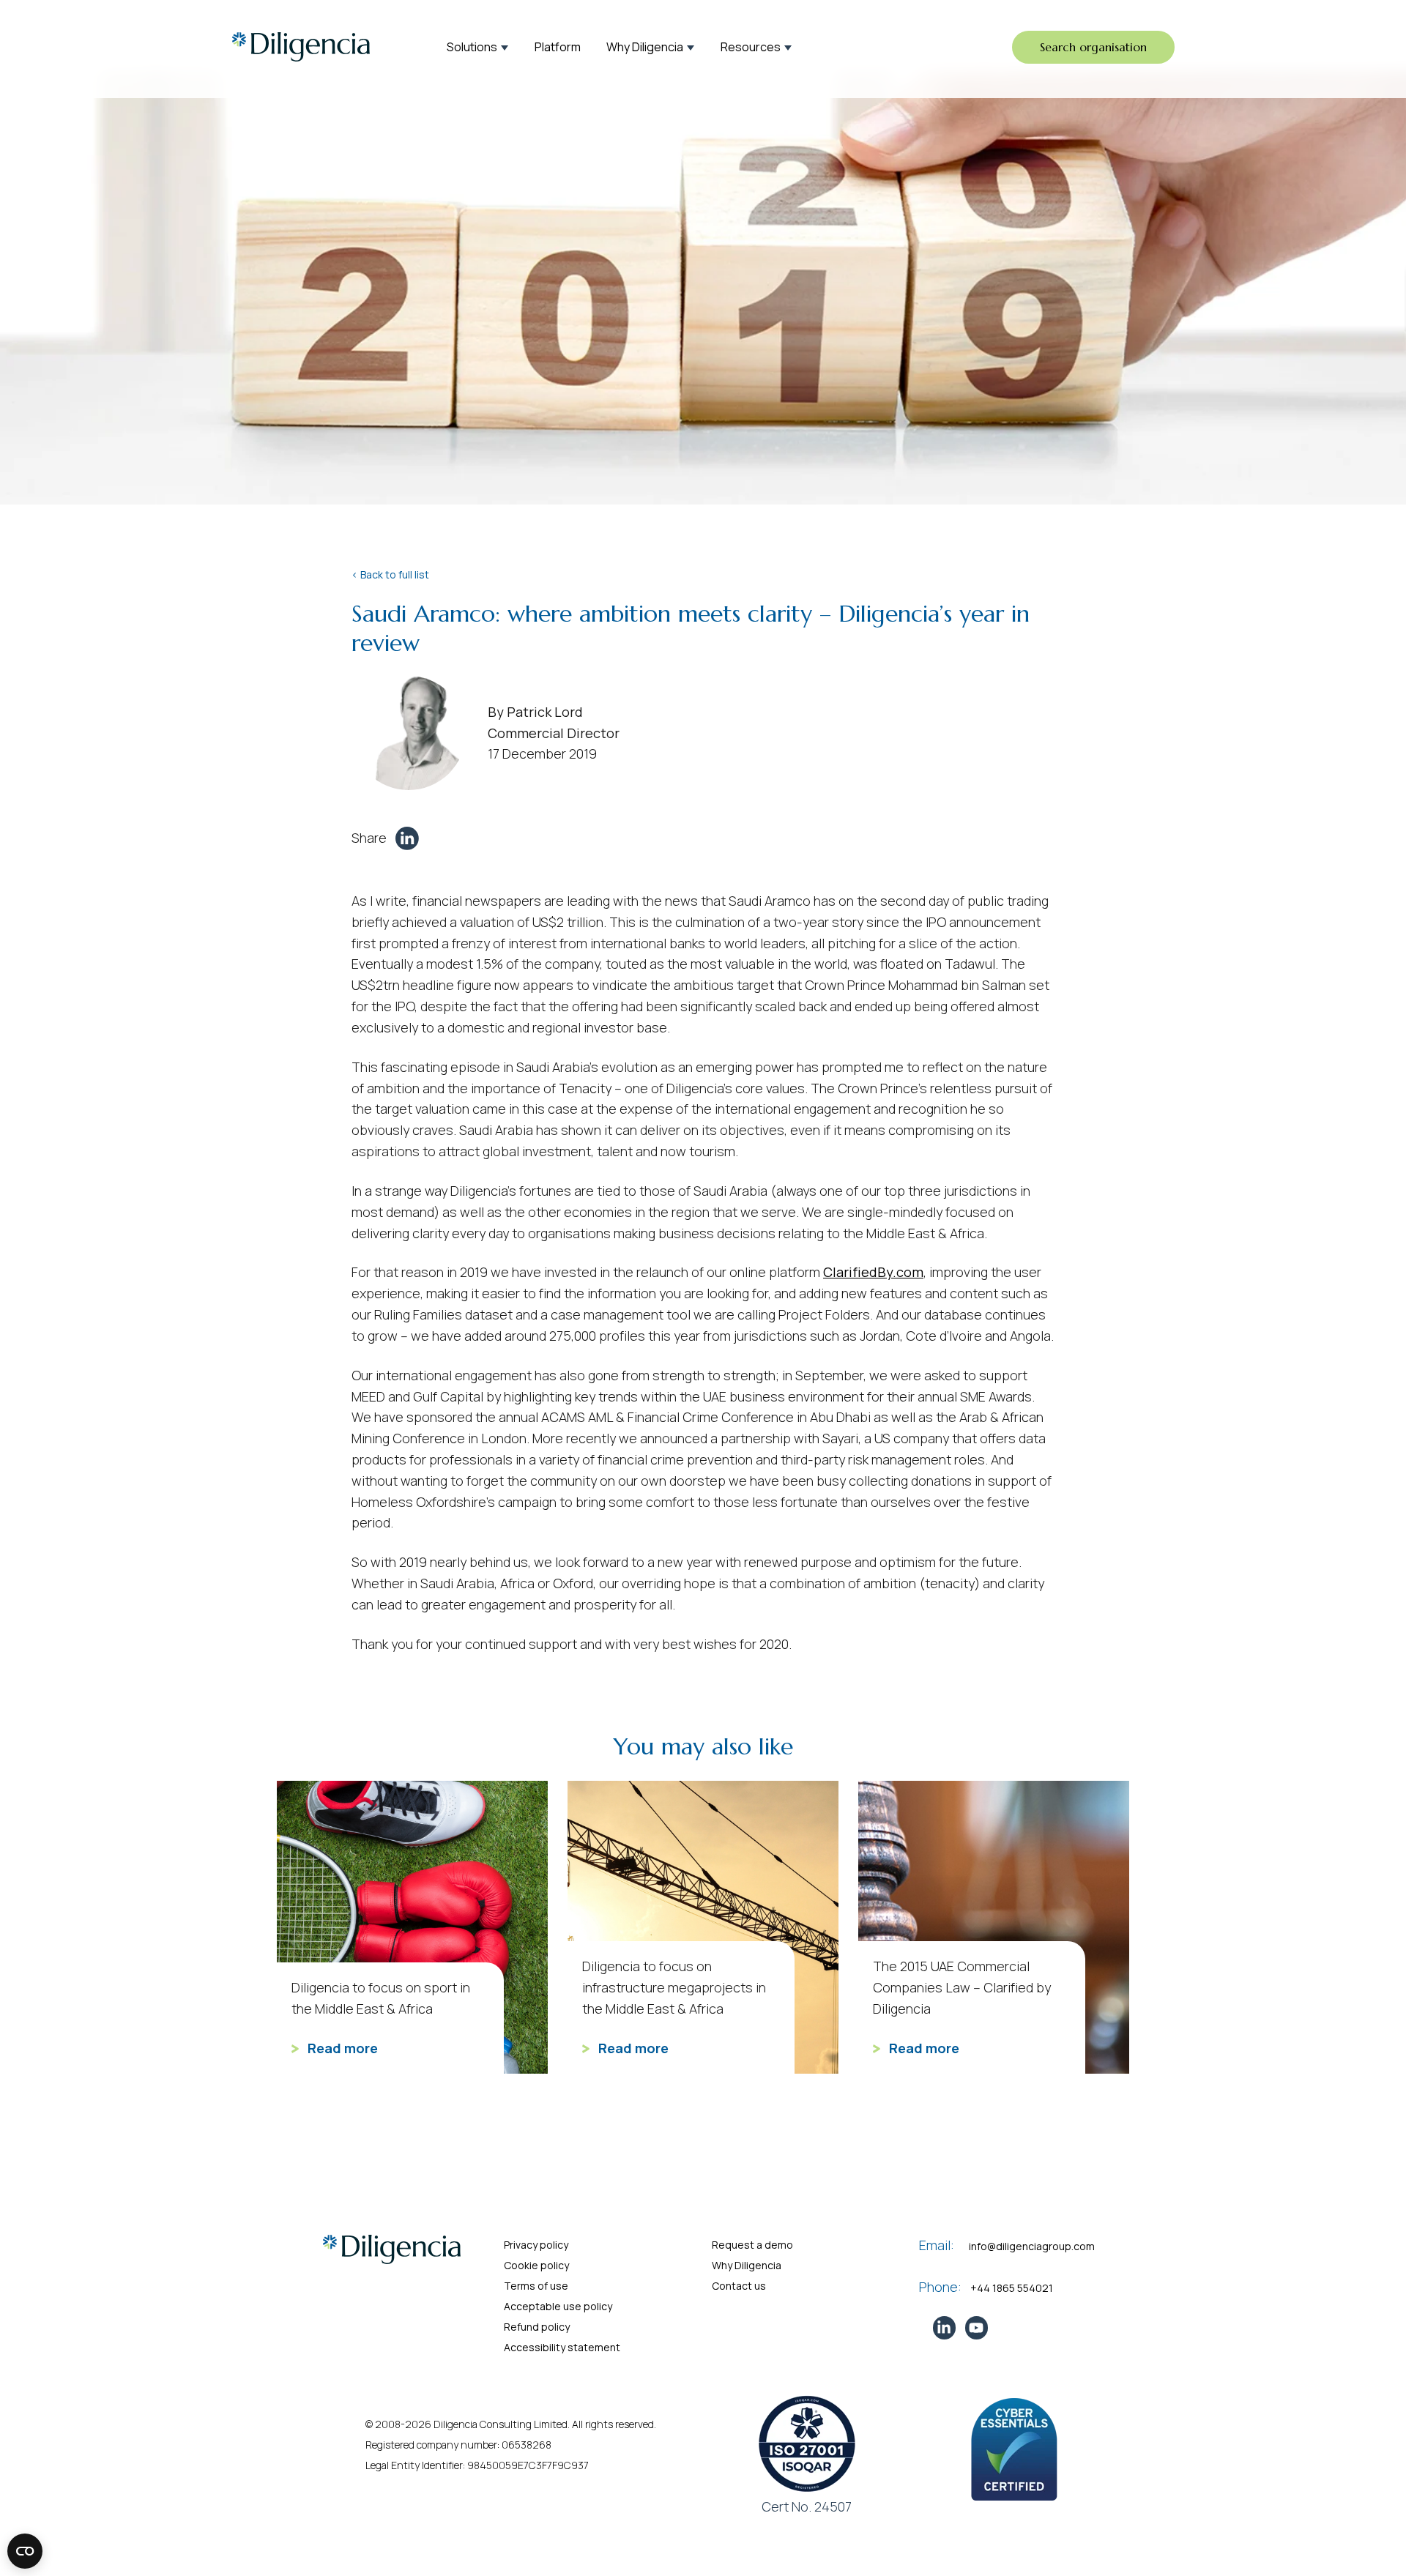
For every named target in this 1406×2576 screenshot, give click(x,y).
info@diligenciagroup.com (1032, 2246)
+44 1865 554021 (1012, 2288)
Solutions (472, 47)
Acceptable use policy (558, 2306)
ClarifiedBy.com (873, 1272)
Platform (558, 47)
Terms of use (536, 2286)
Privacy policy (536, 2245)
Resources (751, 47)
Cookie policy (536, 2265)
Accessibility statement (562, 2347)
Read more (341, 2048)
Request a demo (752, 2245)
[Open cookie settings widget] (25, 2551)
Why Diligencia (645, 47)
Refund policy (537, 2327)
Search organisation (1093, 47)
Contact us (739, 2286)
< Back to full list (390, 574)
